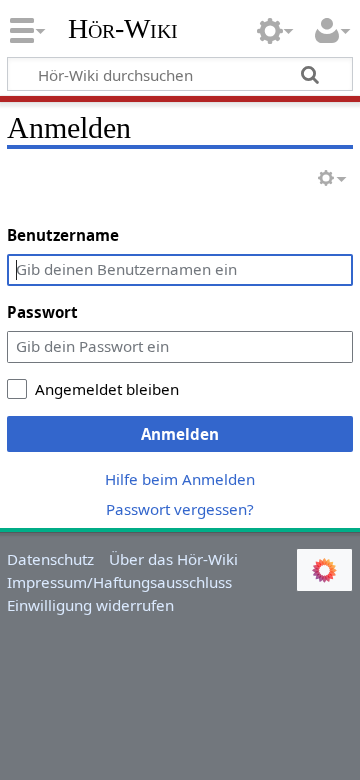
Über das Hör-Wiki (173, 559)
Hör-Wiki (123, 29)
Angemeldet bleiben (107, 389)
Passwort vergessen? (180, 509)
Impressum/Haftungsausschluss (119, 582)
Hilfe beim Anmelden (180, 479)
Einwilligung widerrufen (90, 605)
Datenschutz (50, 559)
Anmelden (180, 434)
